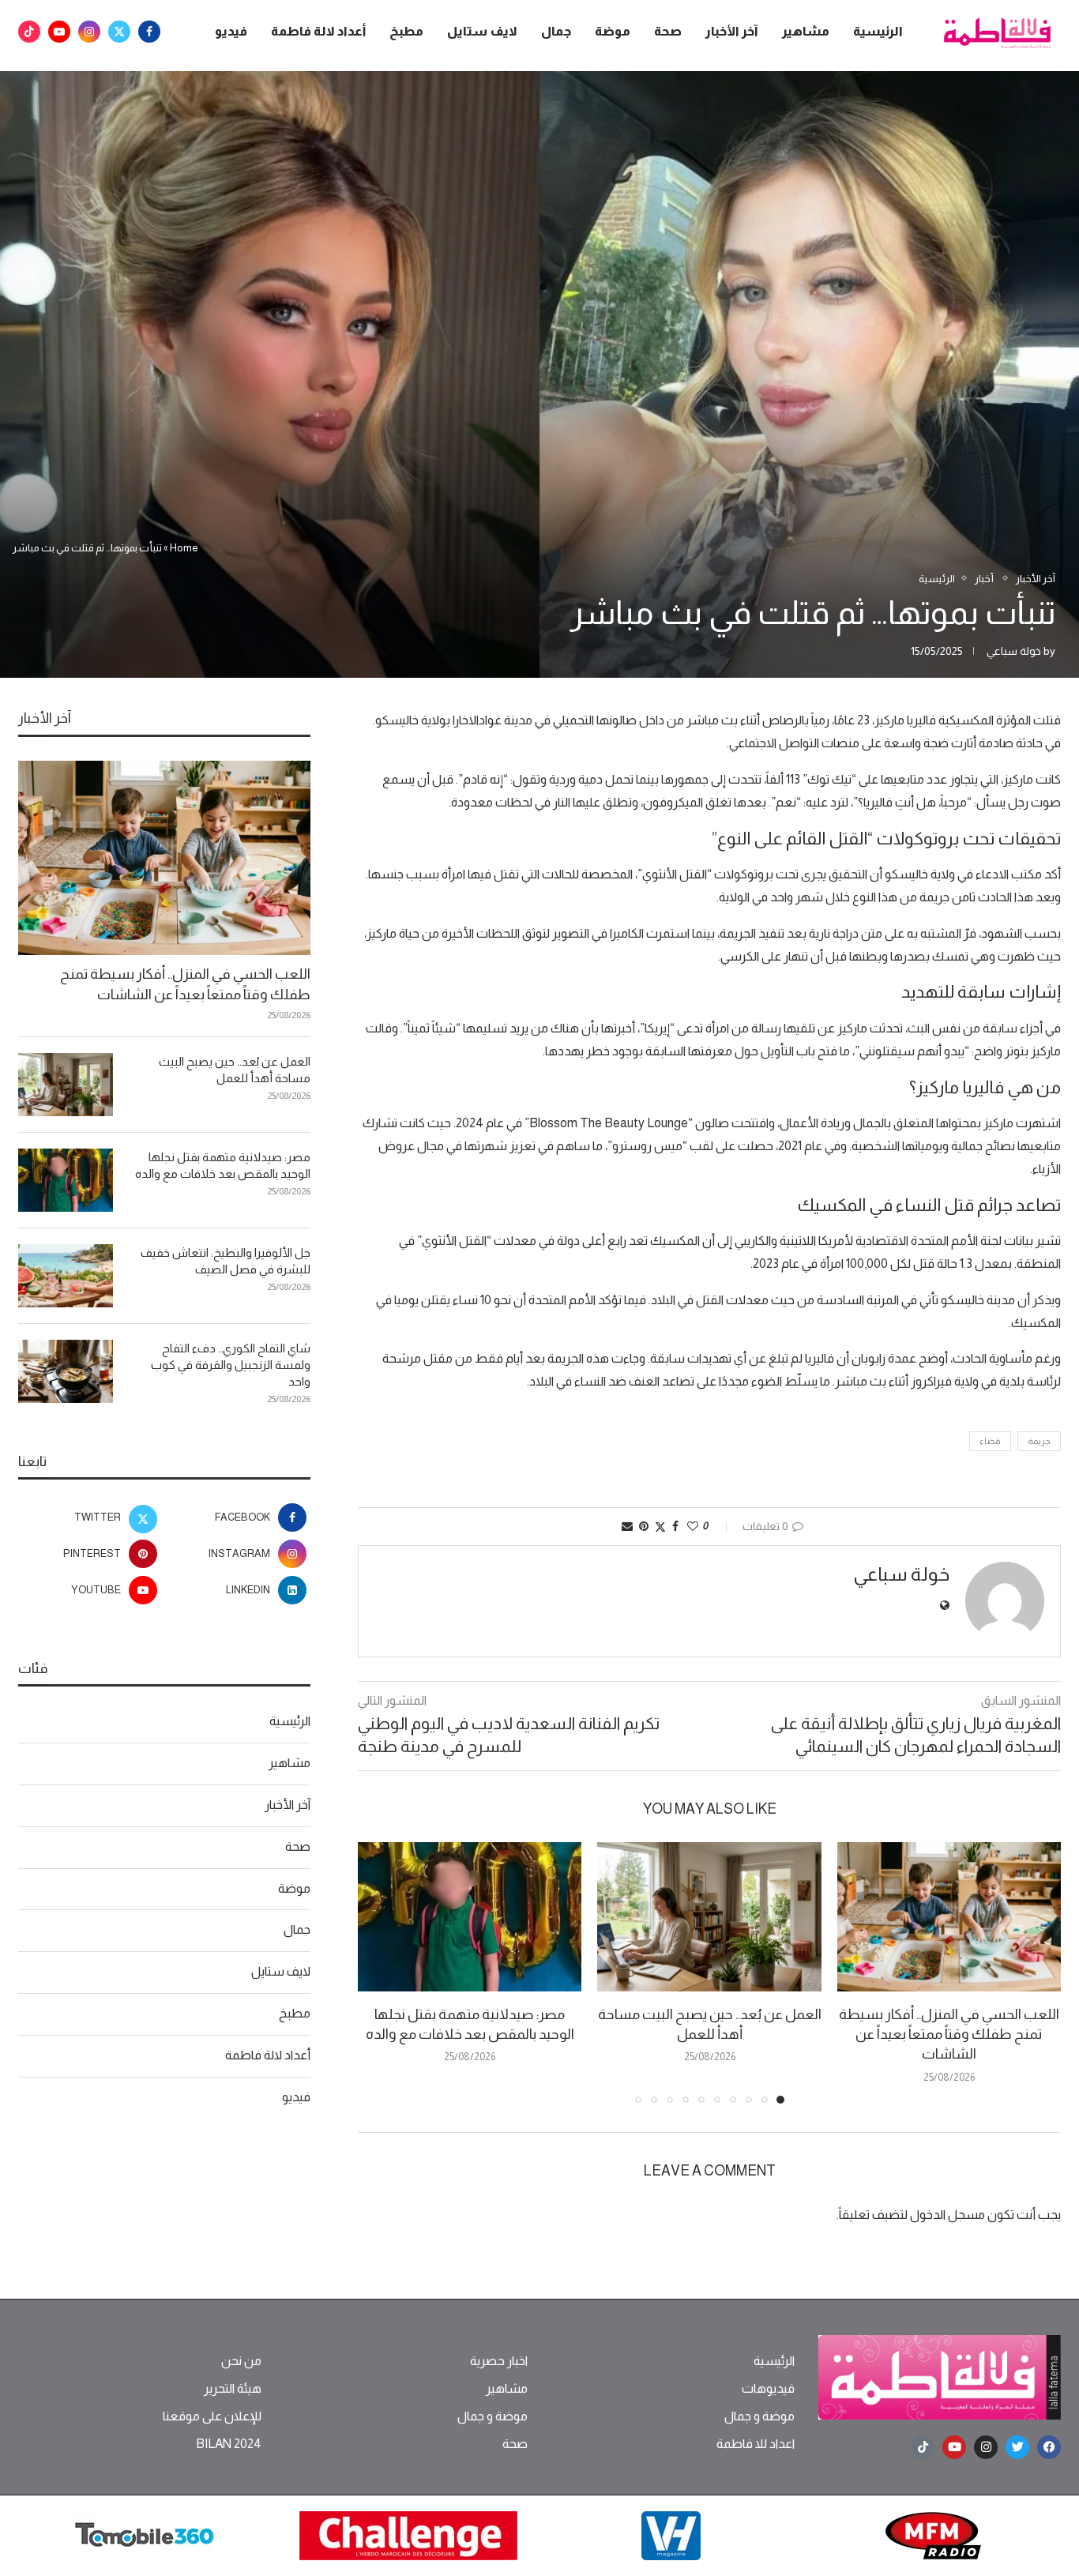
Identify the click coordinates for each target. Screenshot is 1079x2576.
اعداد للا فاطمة (756, 2444)
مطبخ (406, 31)
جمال (556, 31)
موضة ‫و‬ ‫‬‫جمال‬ (759, 2416)
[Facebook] (149, 32)
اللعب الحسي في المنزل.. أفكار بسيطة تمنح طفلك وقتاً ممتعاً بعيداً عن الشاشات (949, 2034)
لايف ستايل (482, 31)
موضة (613, 31)
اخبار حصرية (499, 2361)
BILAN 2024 (229, 2444)
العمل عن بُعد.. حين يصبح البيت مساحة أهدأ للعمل (235, 1070)
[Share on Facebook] (675, 1526)
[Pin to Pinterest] (644, 1526)
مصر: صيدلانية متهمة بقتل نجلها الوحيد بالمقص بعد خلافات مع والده (223, 1165)
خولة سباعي (1014, 651)
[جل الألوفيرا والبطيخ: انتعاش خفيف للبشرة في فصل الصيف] (66, 1276)
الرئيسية (878, 31)
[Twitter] (119, 32)
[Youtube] (59, 32)
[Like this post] (693, 1526)
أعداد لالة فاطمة (318, 31)
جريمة (1039, 1441)
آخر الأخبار (732, 31)
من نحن (241, 2361)
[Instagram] (89, 32)
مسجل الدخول (947, 2215)
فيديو (231, 31)
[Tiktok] (29, 32)
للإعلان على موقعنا (212, 2416)
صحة (668, 31)
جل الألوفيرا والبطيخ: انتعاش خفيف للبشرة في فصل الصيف (226, 1261)
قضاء (990, 1441)
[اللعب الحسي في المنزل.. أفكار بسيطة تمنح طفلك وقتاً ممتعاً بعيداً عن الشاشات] (949, 1917)
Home (184, 548)
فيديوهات (768, 2389)
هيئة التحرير (233, 2389)
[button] (379, 1972)
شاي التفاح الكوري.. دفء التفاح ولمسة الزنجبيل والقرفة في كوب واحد (231, 1365)
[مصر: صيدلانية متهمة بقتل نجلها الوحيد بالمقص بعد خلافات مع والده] (470, 1917)
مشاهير (806, 31)
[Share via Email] (627, 1526)
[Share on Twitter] (660, 1527)
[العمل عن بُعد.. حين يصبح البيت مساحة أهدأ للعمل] (709, 1917)
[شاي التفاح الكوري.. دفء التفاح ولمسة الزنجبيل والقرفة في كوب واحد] (66, 1371)
